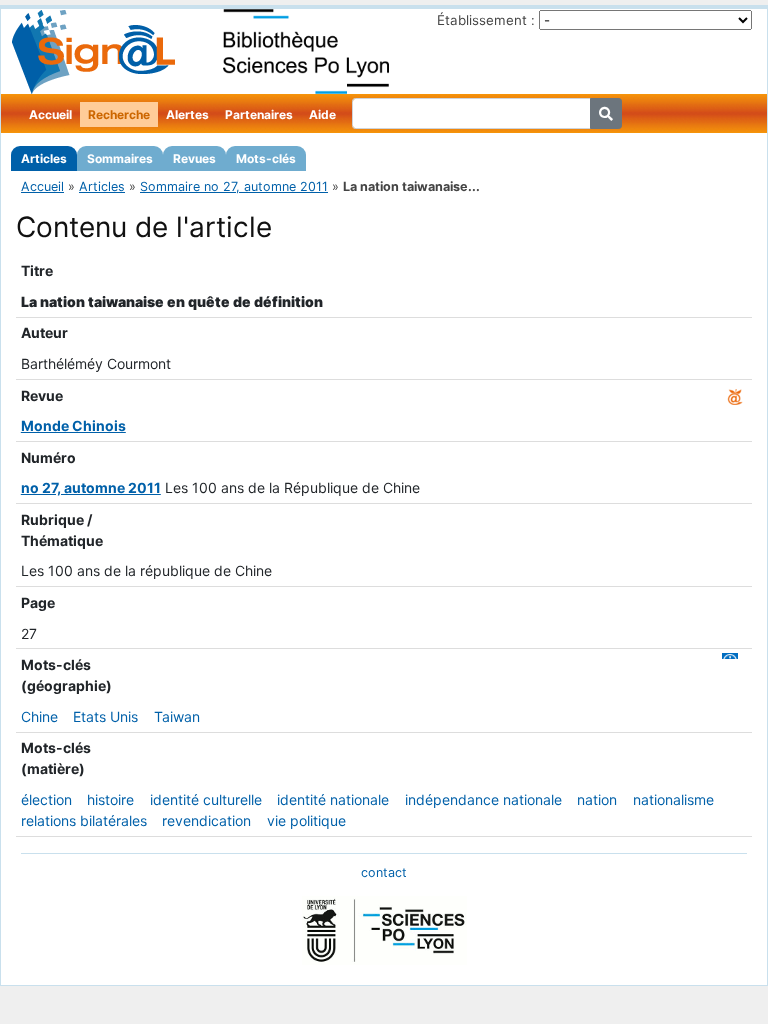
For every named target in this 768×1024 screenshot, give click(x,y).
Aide (322, 114)
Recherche (119, 114)
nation (597, 799)
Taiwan (177, 716)
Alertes (187, 114)
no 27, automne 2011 (91, 487)
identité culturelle (206, 799)
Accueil (50, 114)
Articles (44, 158)
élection (46, 799)
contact (384, 872)
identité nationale (333, 799)
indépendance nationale (483, 799)
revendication (206, 820)
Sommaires (120, 158)
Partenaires (259, 114)
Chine (39, 716)
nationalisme (673, 799)
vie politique (306, 820)
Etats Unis (105, 716)
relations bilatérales (84, 820)
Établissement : (486, 20)
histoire (110, 799)
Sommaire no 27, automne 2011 (234, 186)
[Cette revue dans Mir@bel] (735, 395)
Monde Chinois (73, 425)
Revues (194, 158)
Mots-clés (266, 158)
